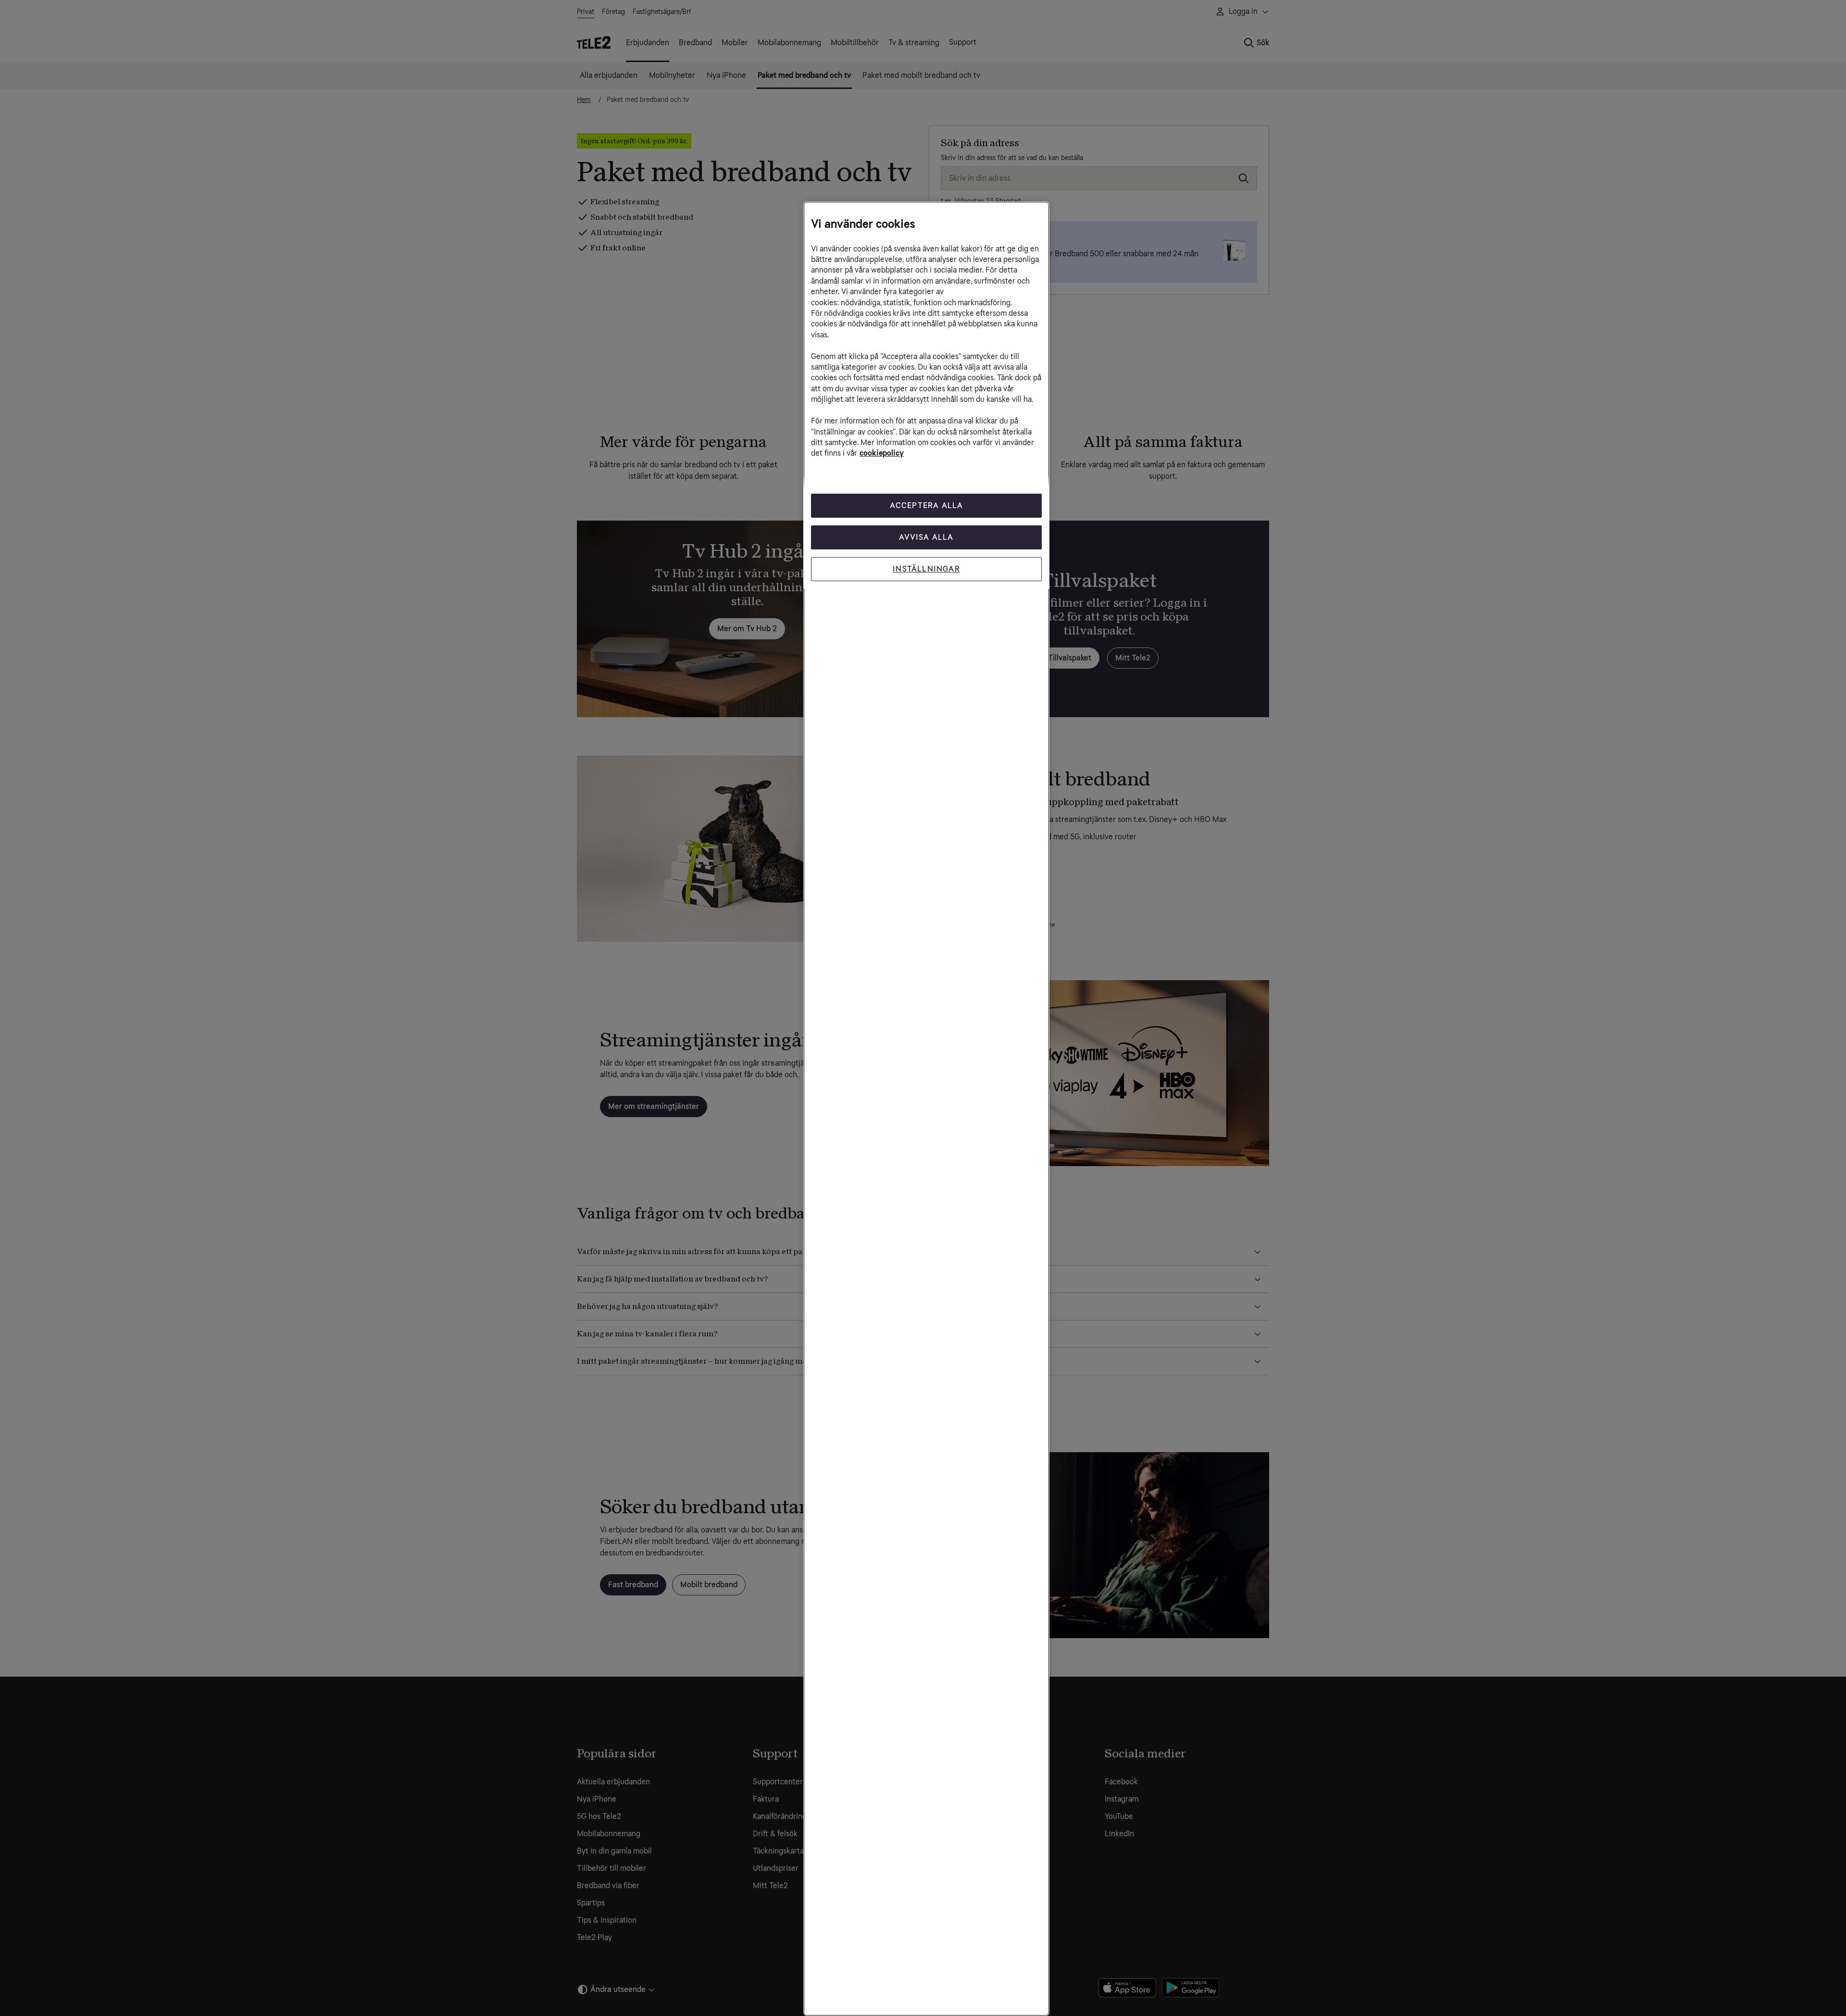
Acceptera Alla (927, 505)
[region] (926, 1109)
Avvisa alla (926, 537)
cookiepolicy (882, 453)
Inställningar (926, 569)
